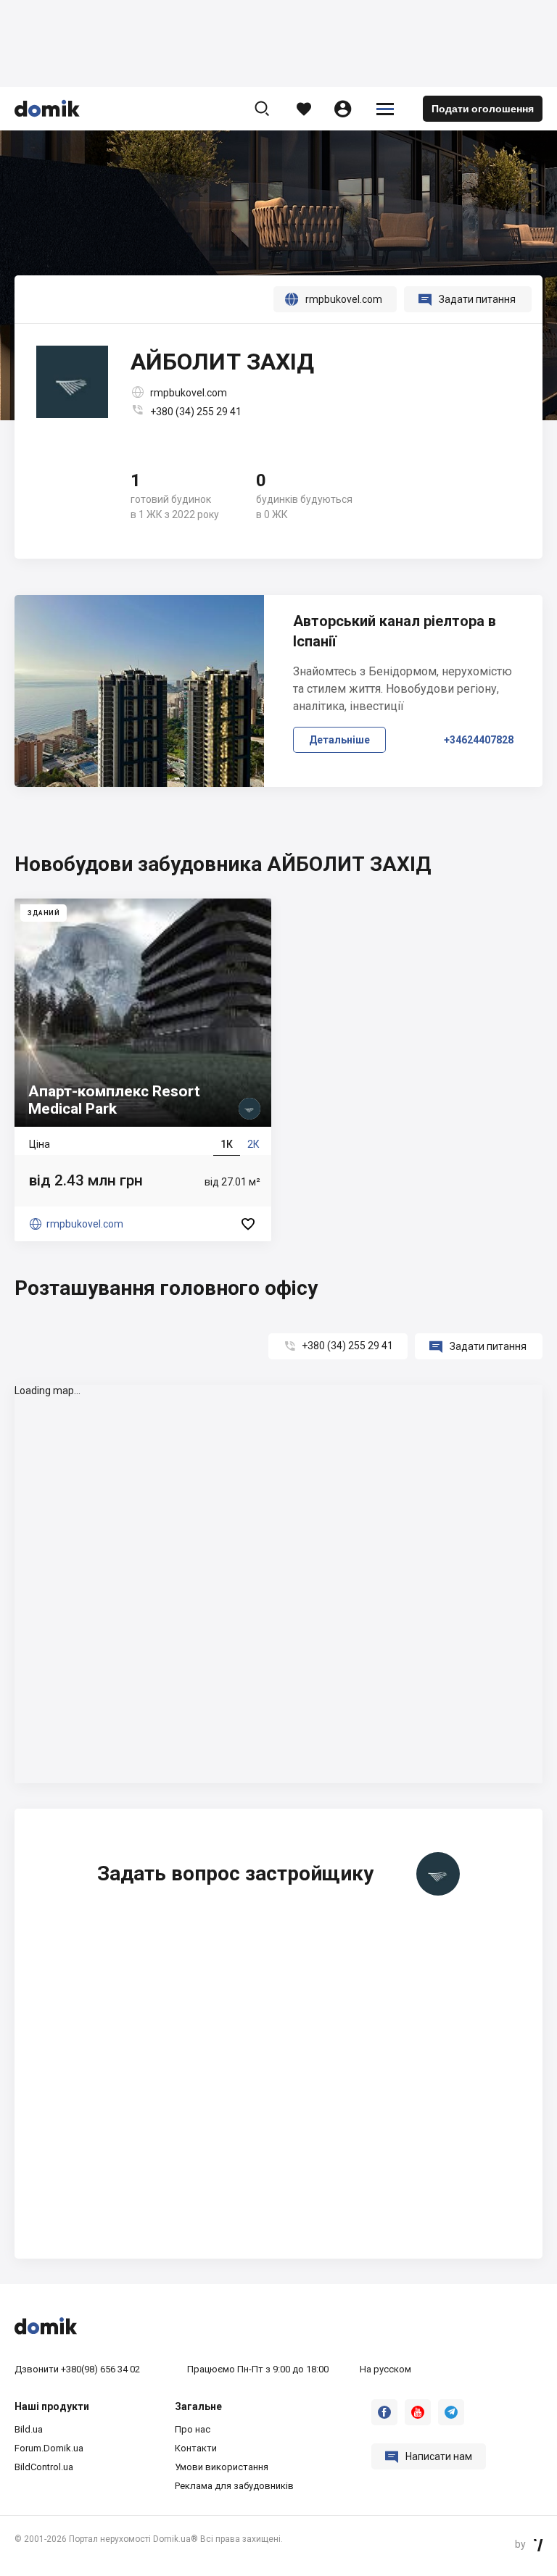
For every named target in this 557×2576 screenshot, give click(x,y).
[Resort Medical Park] (143, 1070)
